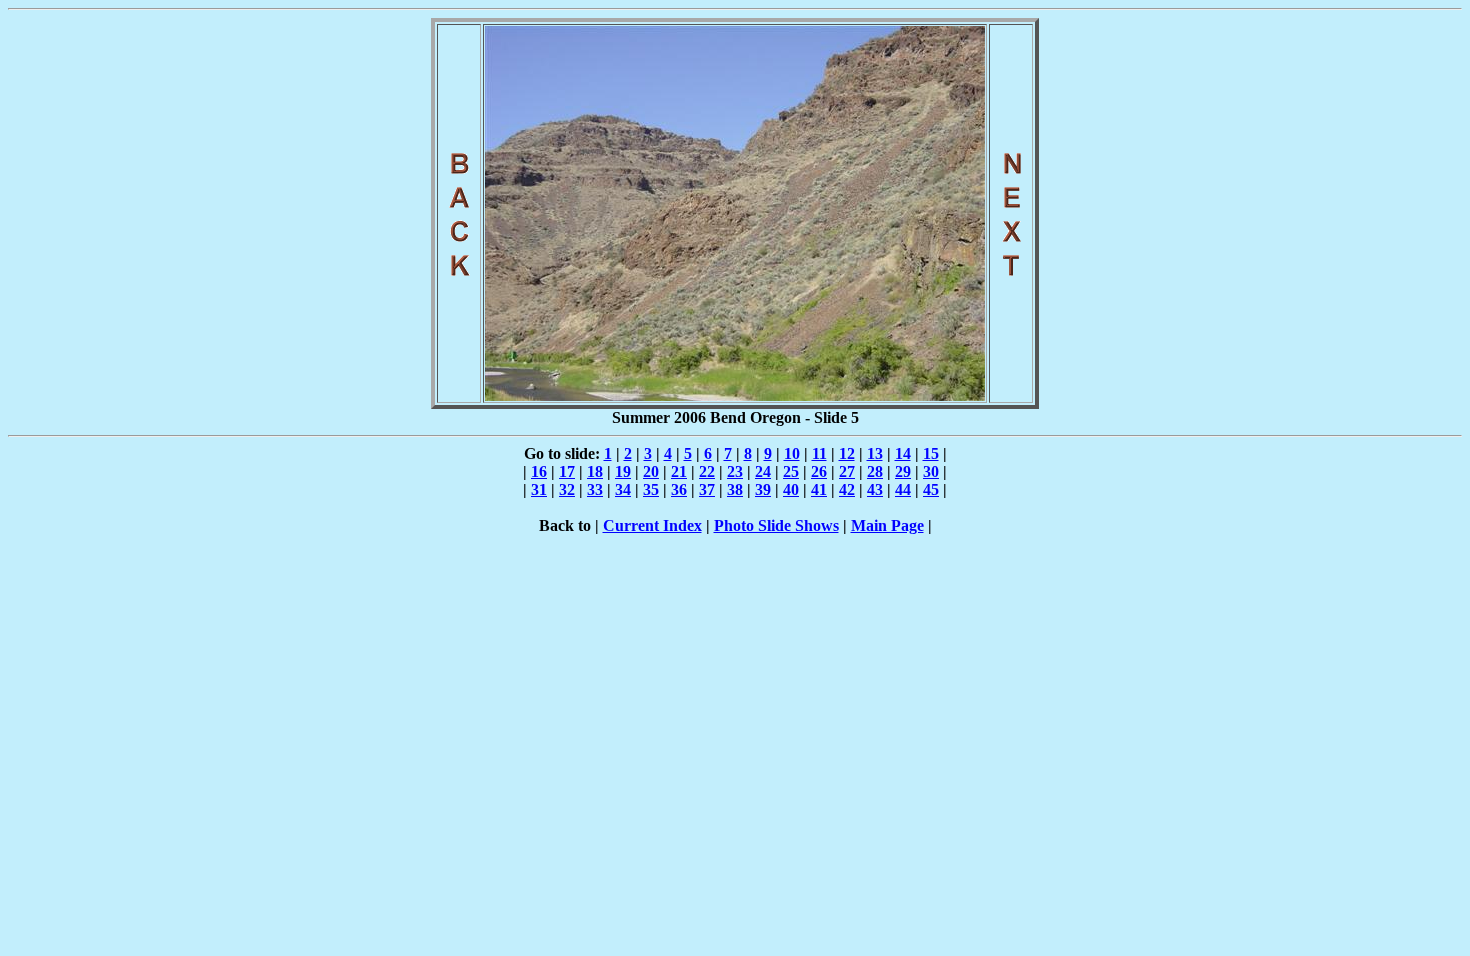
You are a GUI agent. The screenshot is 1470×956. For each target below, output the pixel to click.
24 (763, 471)
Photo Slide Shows (776, 525)
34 (623, 489)
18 (595, 471)
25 (791, 471)
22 (707, 471)
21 (679, 471)
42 (847, 489)
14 (903, 453)
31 (539, 489)
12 (847, 453)
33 (595, 489)
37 (707, 489)
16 (539, 471)
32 (567, 489)
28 (875, 471)
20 (651, 471)
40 (791, 489)
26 (819, 471)
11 (819, 453)
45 (931, 489)
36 (679, 489)
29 (903, 471)
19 (623, 471)
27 (847, 471)
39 (763, 489)
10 (792, 453)
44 (903, 489)
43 (875, 489)
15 (931, 453)
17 (567, 471)
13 (875, 453)
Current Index (652, 525)
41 (819, 489)
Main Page (887, 525)
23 (735, 471)
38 (735, 489)
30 (931, 471)
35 (651, 489)
